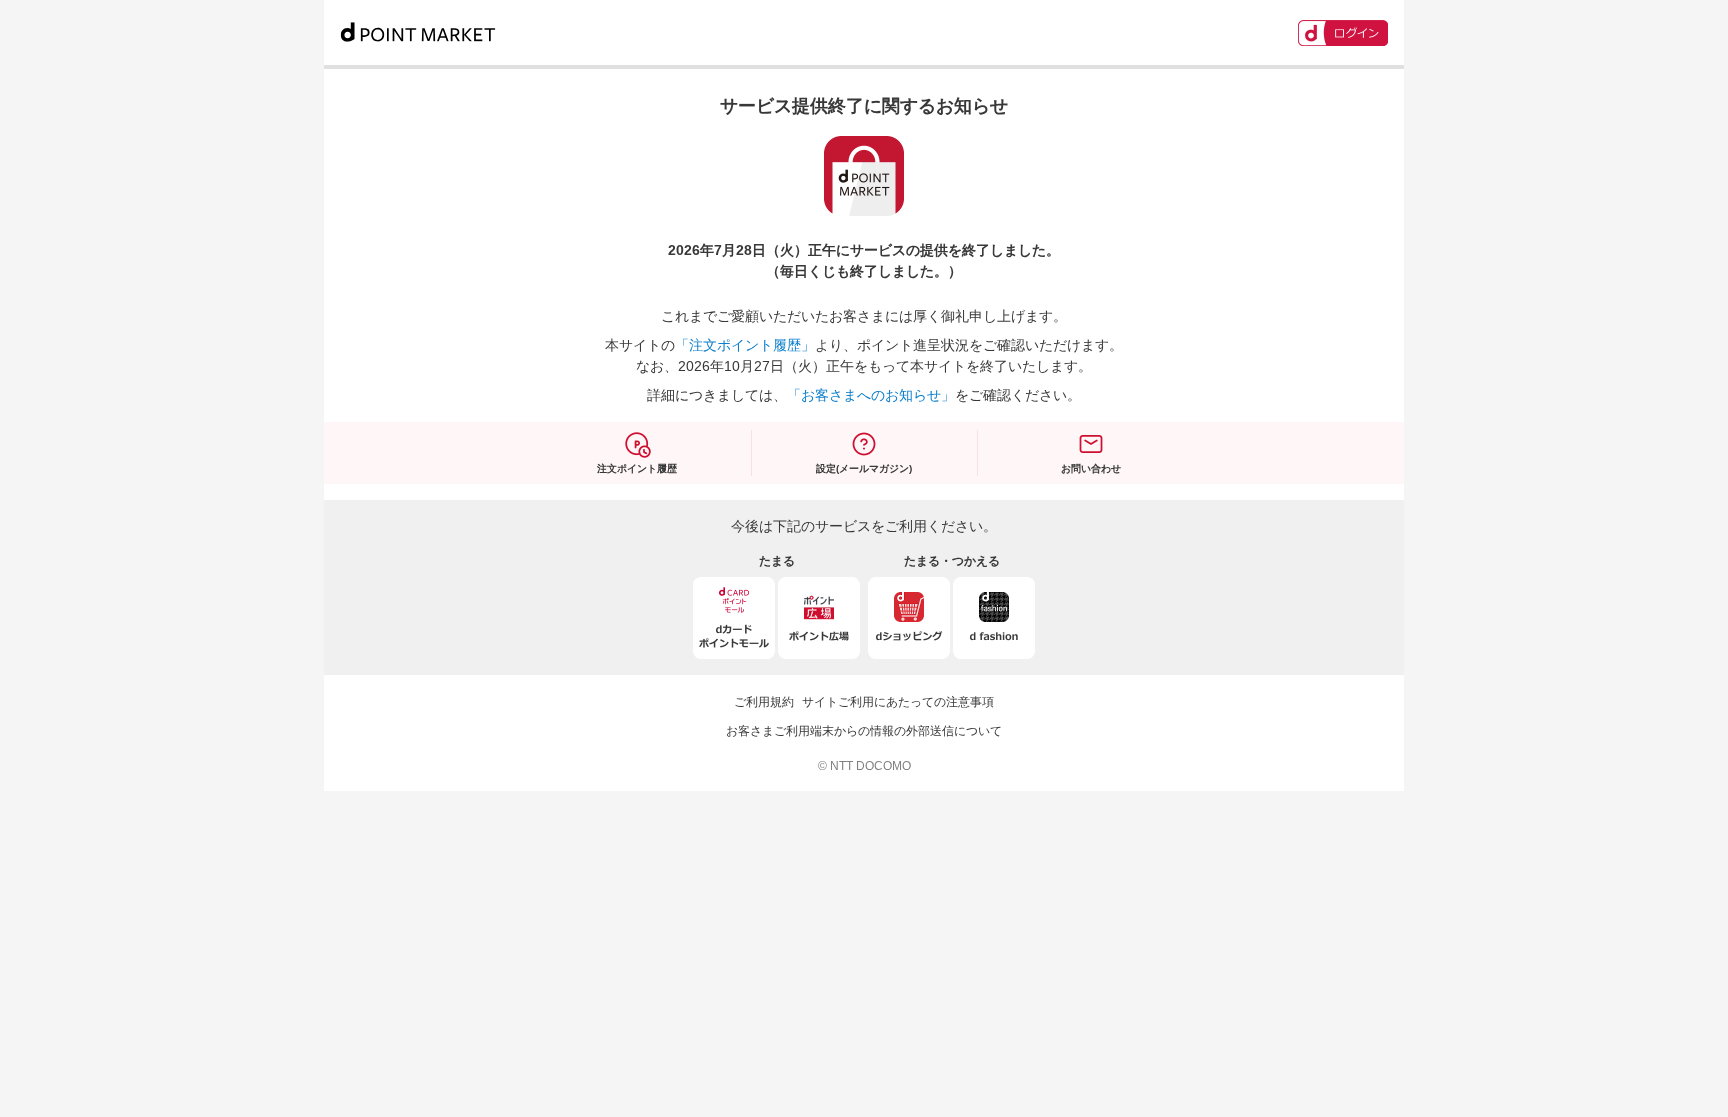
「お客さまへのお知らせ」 (871, 395)
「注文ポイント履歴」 (745, 345)
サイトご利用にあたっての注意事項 (898, 702)
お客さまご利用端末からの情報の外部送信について (864, 731)
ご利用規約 (764, 702)
